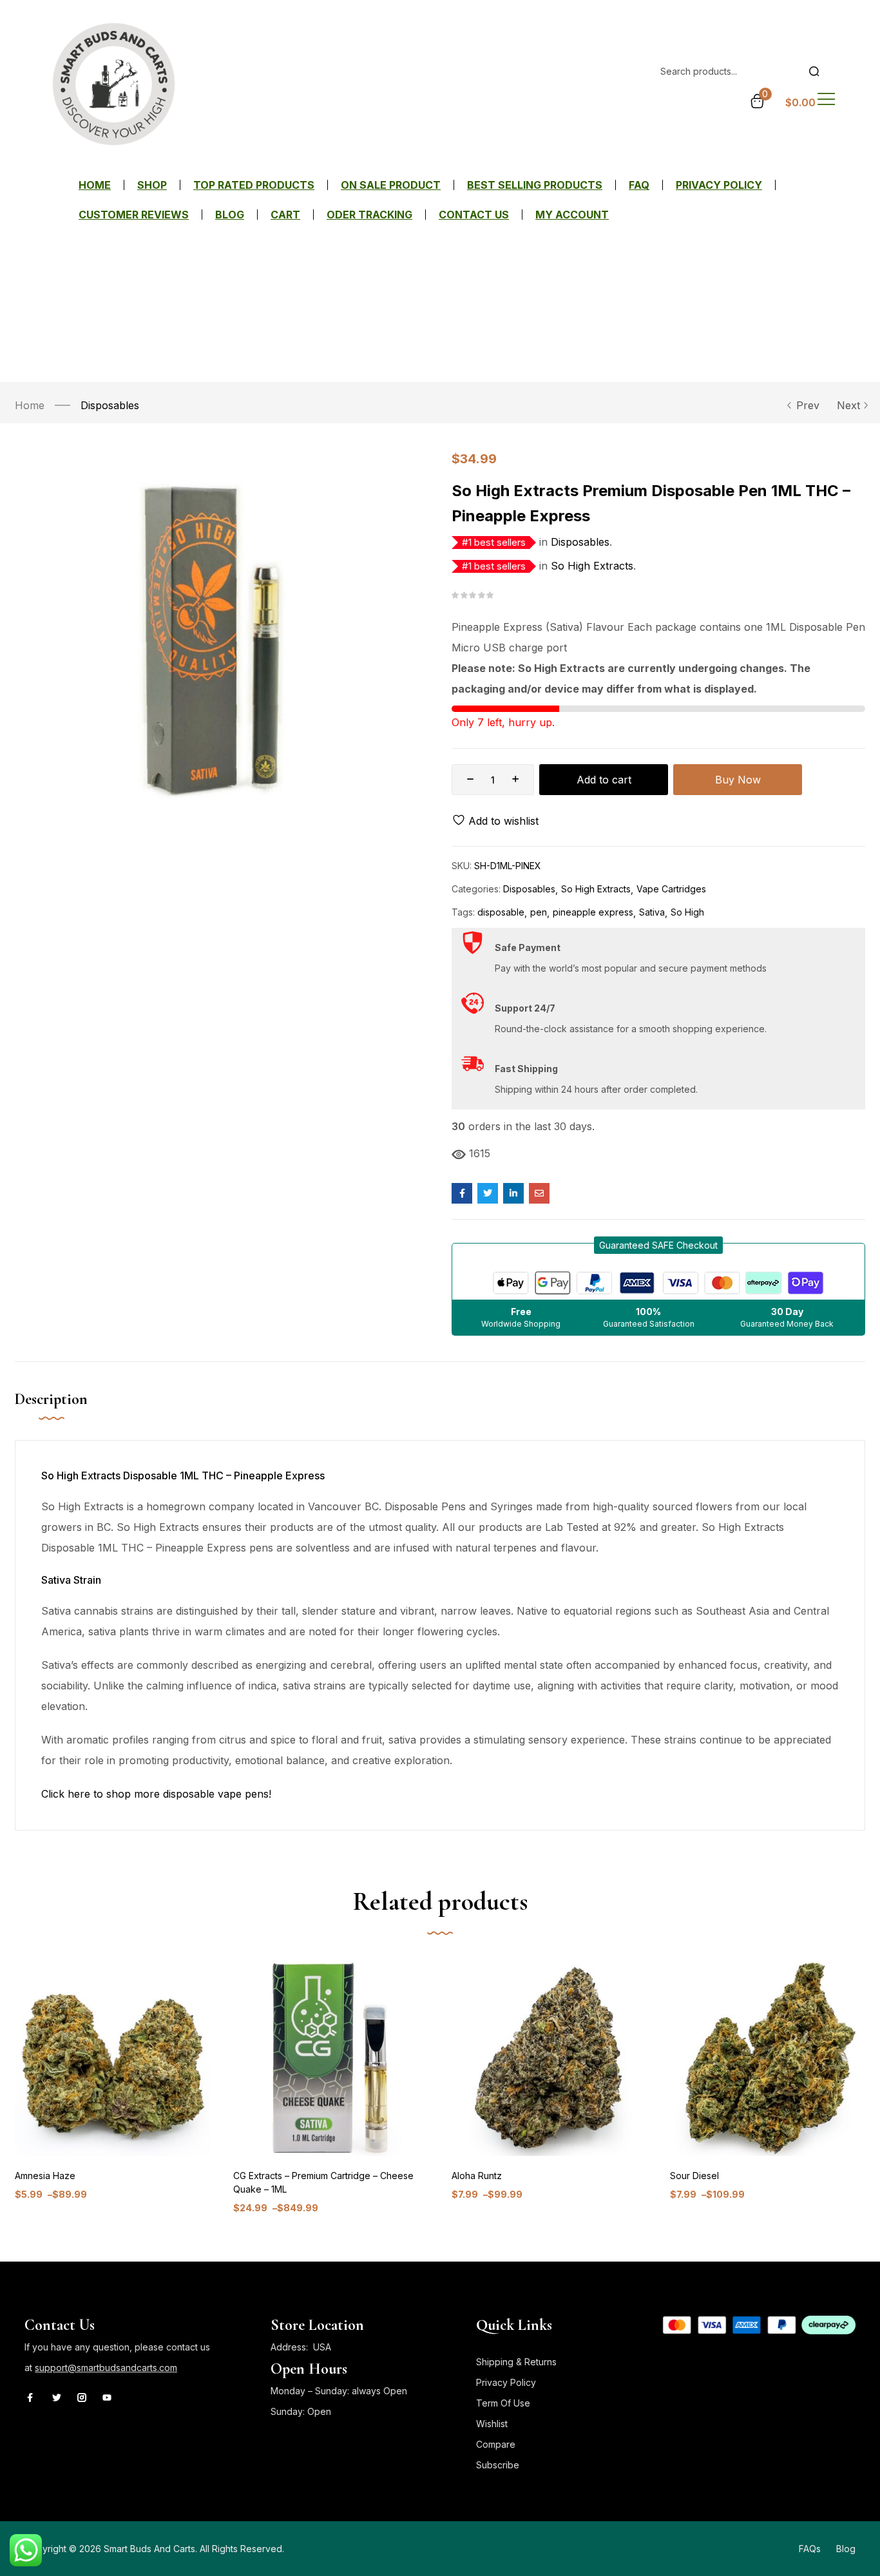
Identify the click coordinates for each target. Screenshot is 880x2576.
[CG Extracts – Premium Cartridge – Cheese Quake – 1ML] (331, 2058)
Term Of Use (503, 2403)
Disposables (110, 405)
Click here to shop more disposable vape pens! (156, 1794)
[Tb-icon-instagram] (82, 2398)
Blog (230, 215)
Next (848, 405)
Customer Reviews (134, 215)
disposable (501, 912)
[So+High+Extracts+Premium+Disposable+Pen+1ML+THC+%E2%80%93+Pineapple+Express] (488, 1193)
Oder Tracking (369, 215)
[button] (658, 1245)
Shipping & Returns (516, 2362)
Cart (285, 215)
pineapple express (593, 912)
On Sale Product (391, 185)
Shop (152, 185)
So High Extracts (592, 566)
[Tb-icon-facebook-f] (32, 2398)
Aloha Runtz (477, 2176)
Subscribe (498, 2465)
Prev (808, 405)
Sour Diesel (694, 2176)
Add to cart (604, 780)
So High (687, 912)
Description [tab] (51, 1399)
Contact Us (474, 215)
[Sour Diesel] (768, 2058)
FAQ (639, 185)
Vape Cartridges (671, 889)
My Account (572, 215)
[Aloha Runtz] (549, 2058)
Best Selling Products (535, 185)
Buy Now (738, 780)
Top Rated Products (254, 185)
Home (95, 185)
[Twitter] (57, 2398)
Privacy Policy (719, 185)
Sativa (652, 912)
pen (539, 912)
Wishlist (492, 2424)
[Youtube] (107, 2398)
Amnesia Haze (45, 2176)
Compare (496, 2444)
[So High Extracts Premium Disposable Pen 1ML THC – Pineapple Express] (462, 1193)
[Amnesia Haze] (112, 2058)
